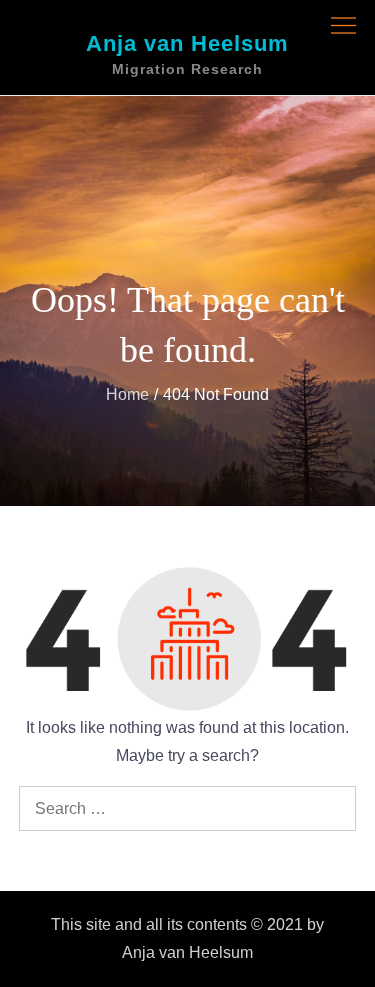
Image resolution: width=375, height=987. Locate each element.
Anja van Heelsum (187, 43)
